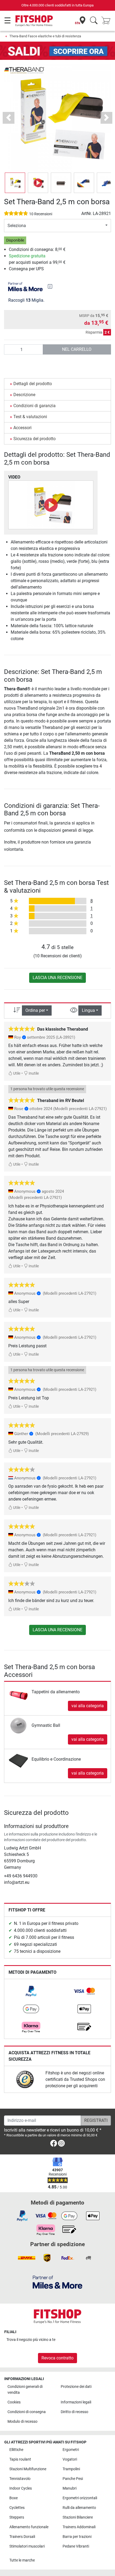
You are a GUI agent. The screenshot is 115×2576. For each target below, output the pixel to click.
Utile (16, 1073)
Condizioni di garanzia (34, 406)
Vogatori (70, 2459)
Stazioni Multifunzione (28, 2469)
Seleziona (17, 226)
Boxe (14, 2498)
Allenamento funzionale (29, 2527)
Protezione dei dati (76, 2387)
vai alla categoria (88, 1706)
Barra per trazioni (77, 2537)
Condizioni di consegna (27, 2412)
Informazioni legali (76, 2402)
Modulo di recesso (22, 2422)
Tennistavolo (20, 2479)
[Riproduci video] (51, 505)
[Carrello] (108, 21)
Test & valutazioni (30, 417)
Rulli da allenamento (79, 2508)
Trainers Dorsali (22, 2537)
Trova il (31, 2340)
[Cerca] (94, 21)
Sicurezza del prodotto (34, 439)
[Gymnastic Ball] (19, 1725)
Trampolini (71, 2469)
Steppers (17, 2517)
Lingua (88, 1010)
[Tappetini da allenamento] (19, 1692)
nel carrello (77, 349)
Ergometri (71, 2450)
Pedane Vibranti (76, 2546)
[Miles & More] (57, 2282)
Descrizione (24, 395)
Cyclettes (17, 2508)
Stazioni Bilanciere (78, 2517)
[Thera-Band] (24, 70)
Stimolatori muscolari (27, 2546)
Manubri (70, 2488)
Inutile (33, 1073)
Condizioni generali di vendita (25, 2390)
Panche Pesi (73, 2479)
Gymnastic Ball (46, 1725)
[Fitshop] (34, 21)
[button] (15, 183)
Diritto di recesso (74, 2412)
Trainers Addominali (79, 2527)
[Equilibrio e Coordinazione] (19, 1759)
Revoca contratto (57, 2358)
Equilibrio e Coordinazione (56, 1759)
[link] (31, 1991)
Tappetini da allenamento (56, 1692)
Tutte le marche (22, 2560)
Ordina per (35, 1010)
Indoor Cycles (21, 2488)
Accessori (22, 428)
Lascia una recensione (57, 978)
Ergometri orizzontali (80, 2498)
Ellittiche (16, 2450)
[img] (50, 286)
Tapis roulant (20, 2459)
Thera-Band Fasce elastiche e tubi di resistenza (45, 36)
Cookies (14, 2402)
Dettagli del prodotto (33, 384)
